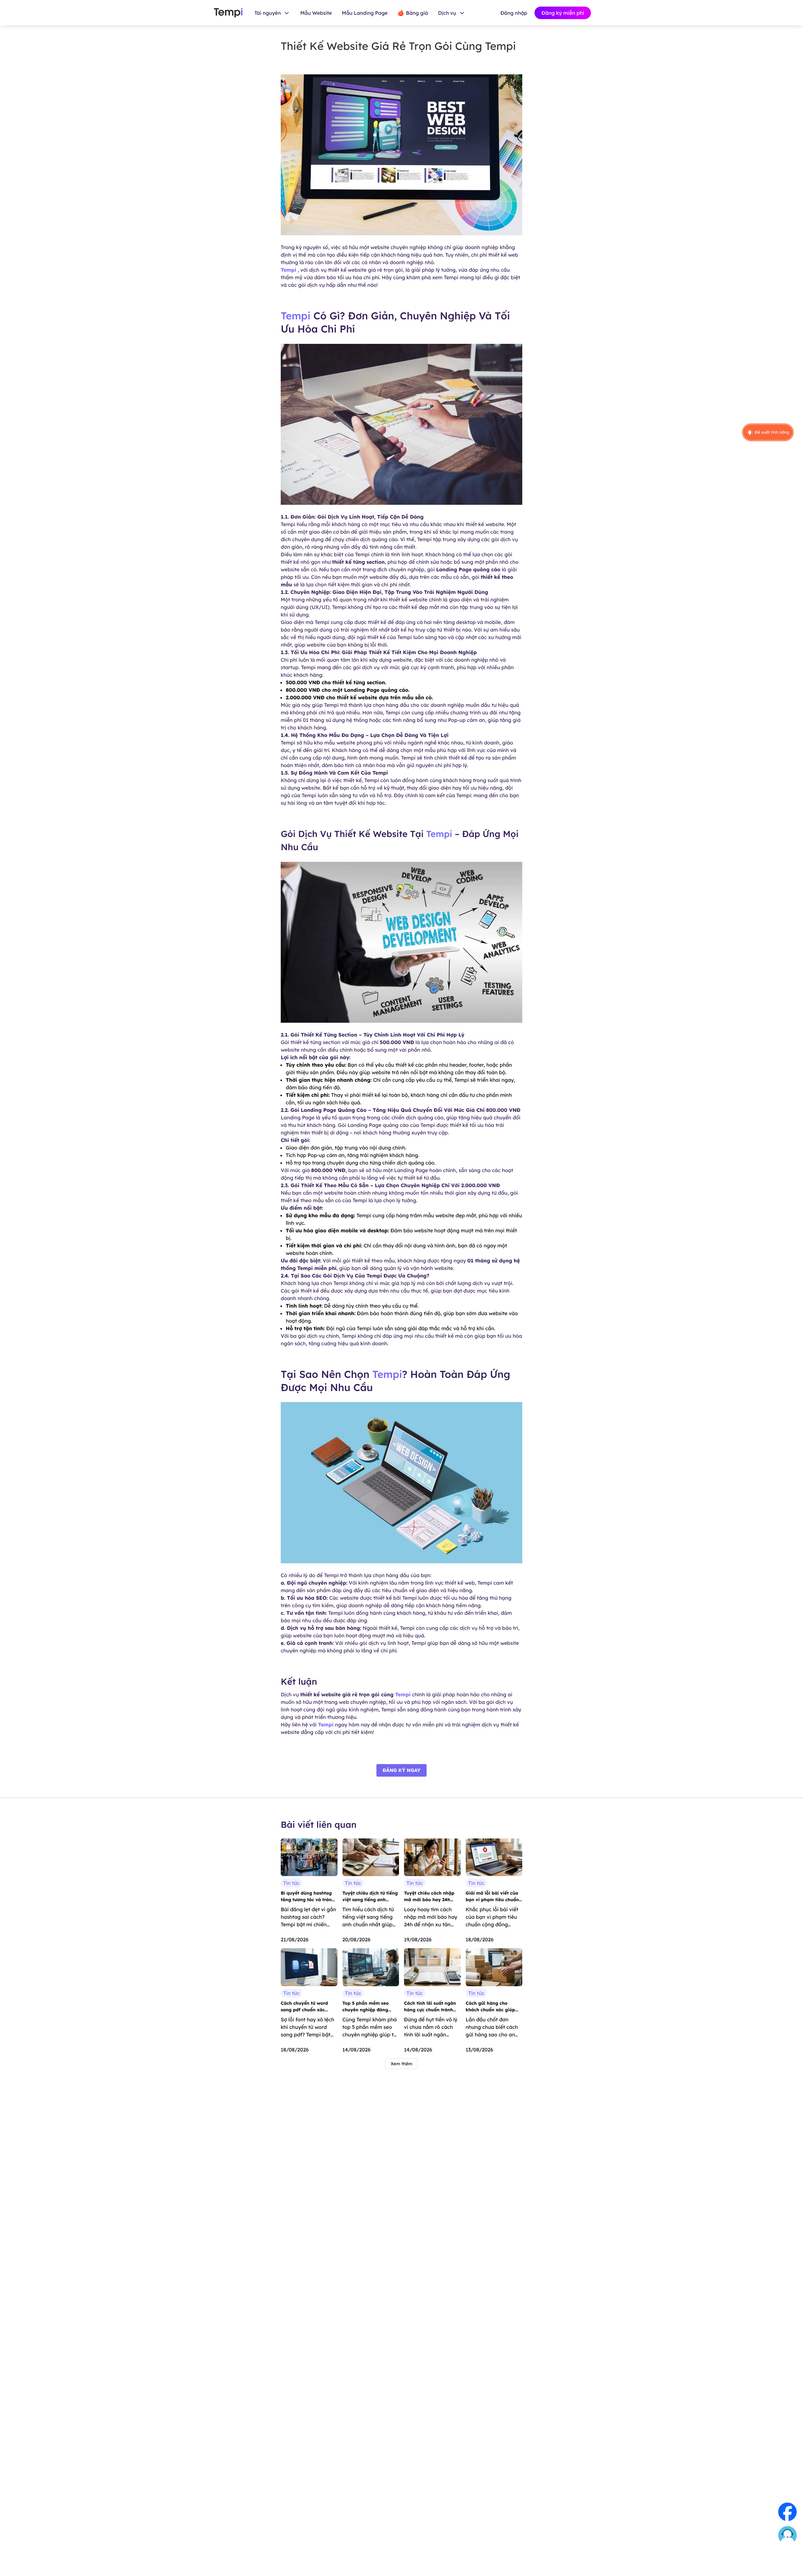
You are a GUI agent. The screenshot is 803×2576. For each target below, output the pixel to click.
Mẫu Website (316, 13)
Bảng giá (417, 13)
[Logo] (228, 13)
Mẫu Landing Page (365, 13)
